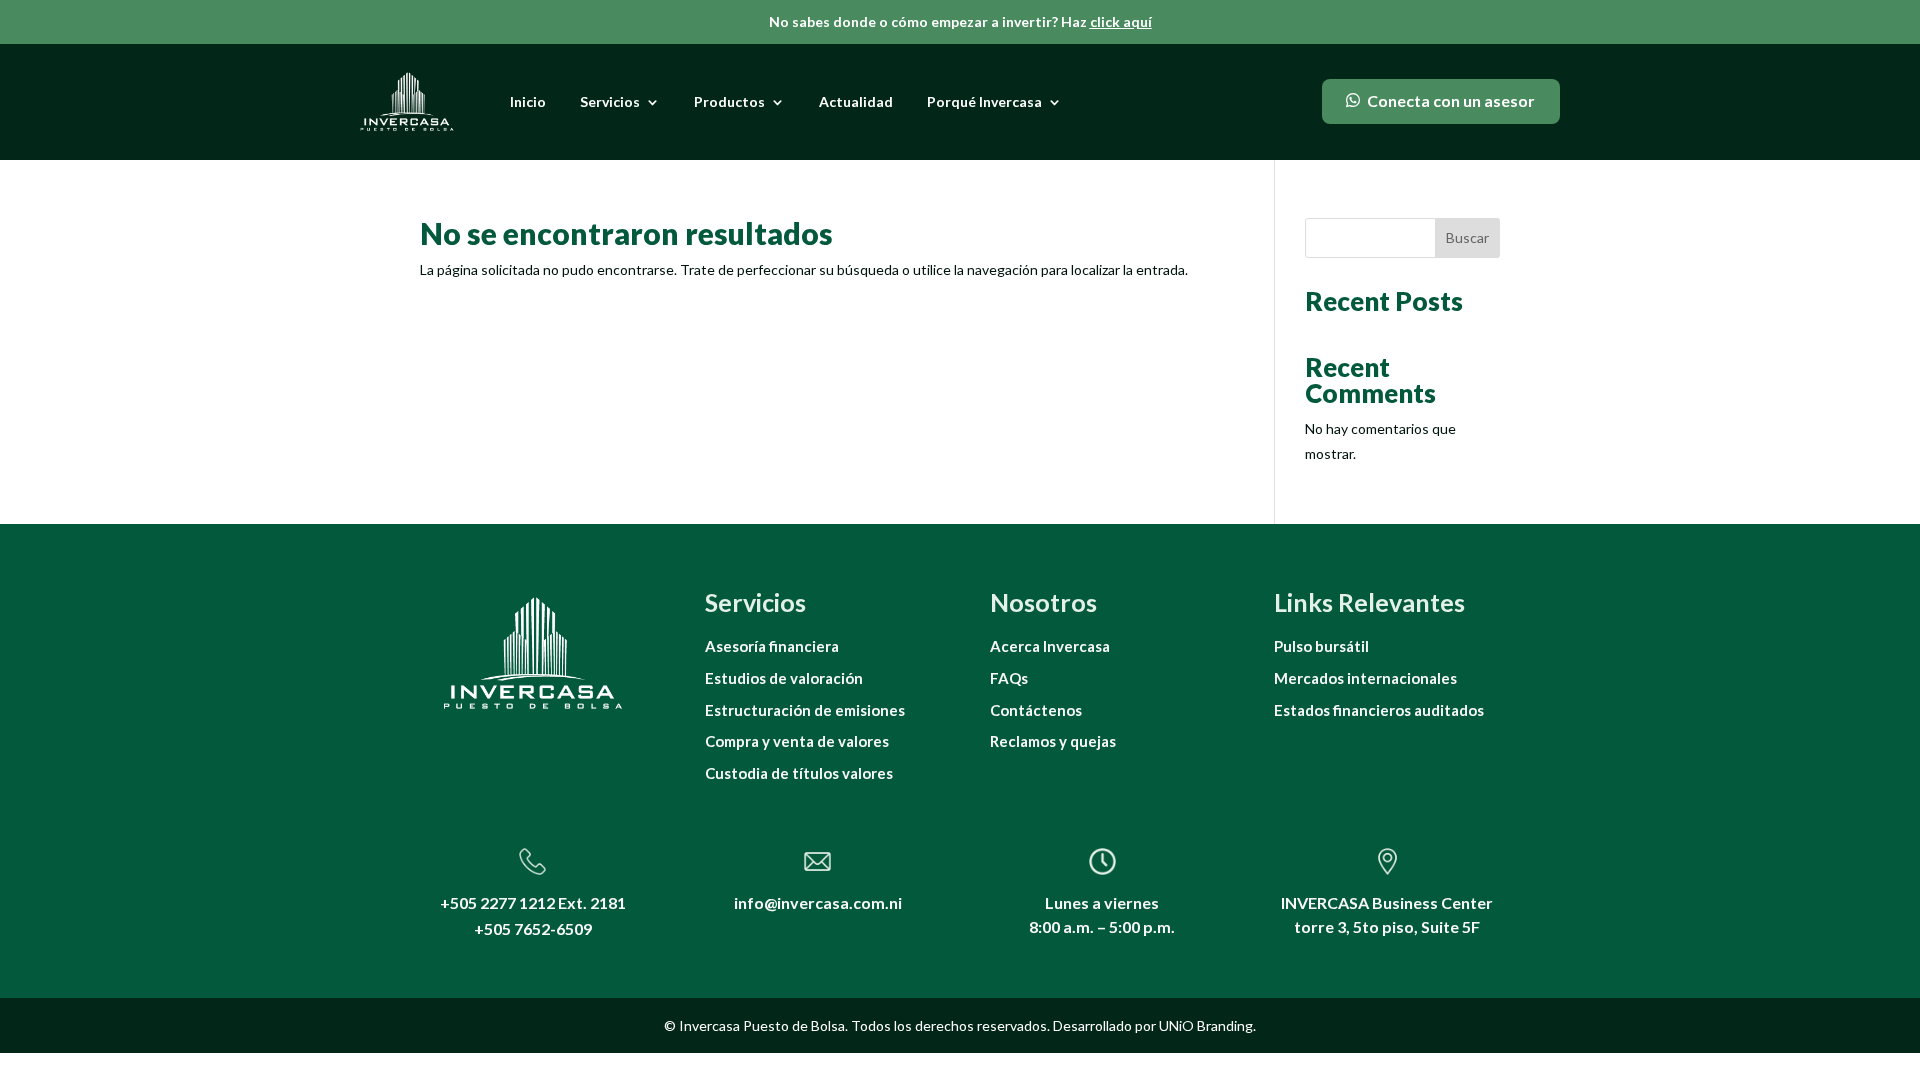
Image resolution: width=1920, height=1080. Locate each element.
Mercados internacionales (1365, 678)
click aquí (1121, 21)
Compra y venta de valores (797, 741)
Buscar (1467, 237)
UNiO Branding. (1207, 1025)
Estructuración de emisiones (805, 710)
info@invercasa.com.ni (818, 902)
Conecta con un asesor (1451, 100)
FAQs (1009, 678)
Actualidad (856, 101)
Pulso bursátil (1321, 646)
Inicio (528, 101)
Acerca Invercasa (1050, 646)
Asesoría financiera (772, 646)
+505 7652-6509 (533, 928)
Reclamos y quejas (1053, 741)
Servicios (610, 101)
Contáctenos (1036, 710)
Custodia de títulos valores (799, 773)
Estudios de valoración (784, 678)
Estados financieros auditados (1379, 710)
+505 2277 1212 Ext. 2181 (533, 902)
